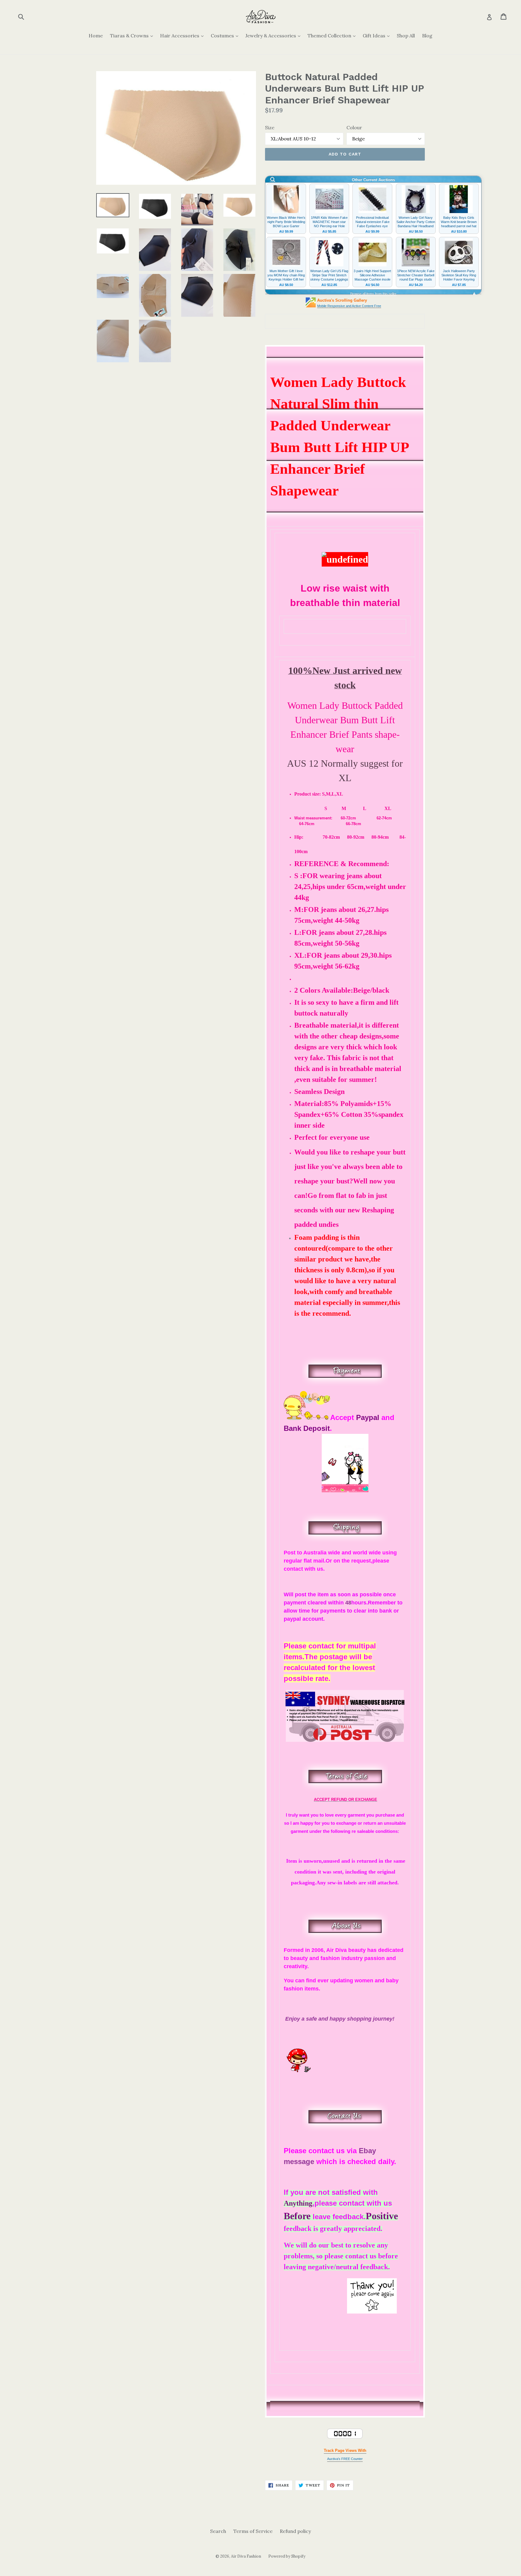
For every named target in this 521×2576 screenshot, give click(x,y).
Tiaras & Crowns (133, 35)
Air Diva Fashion (246, 2556)
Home (96, 36)
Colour (354, 127)
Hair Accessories (183, 35)
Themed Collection (333, 35)
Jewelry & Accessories (274, 35)
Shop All (406, 36)
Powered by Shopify (287, 2556)
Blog (427, 36)
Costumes (226, 35)
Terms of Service (253, 2531)
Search (218, 2531)
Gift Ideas (378, 35)
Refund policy (295, 2531)
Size (270, 127)
